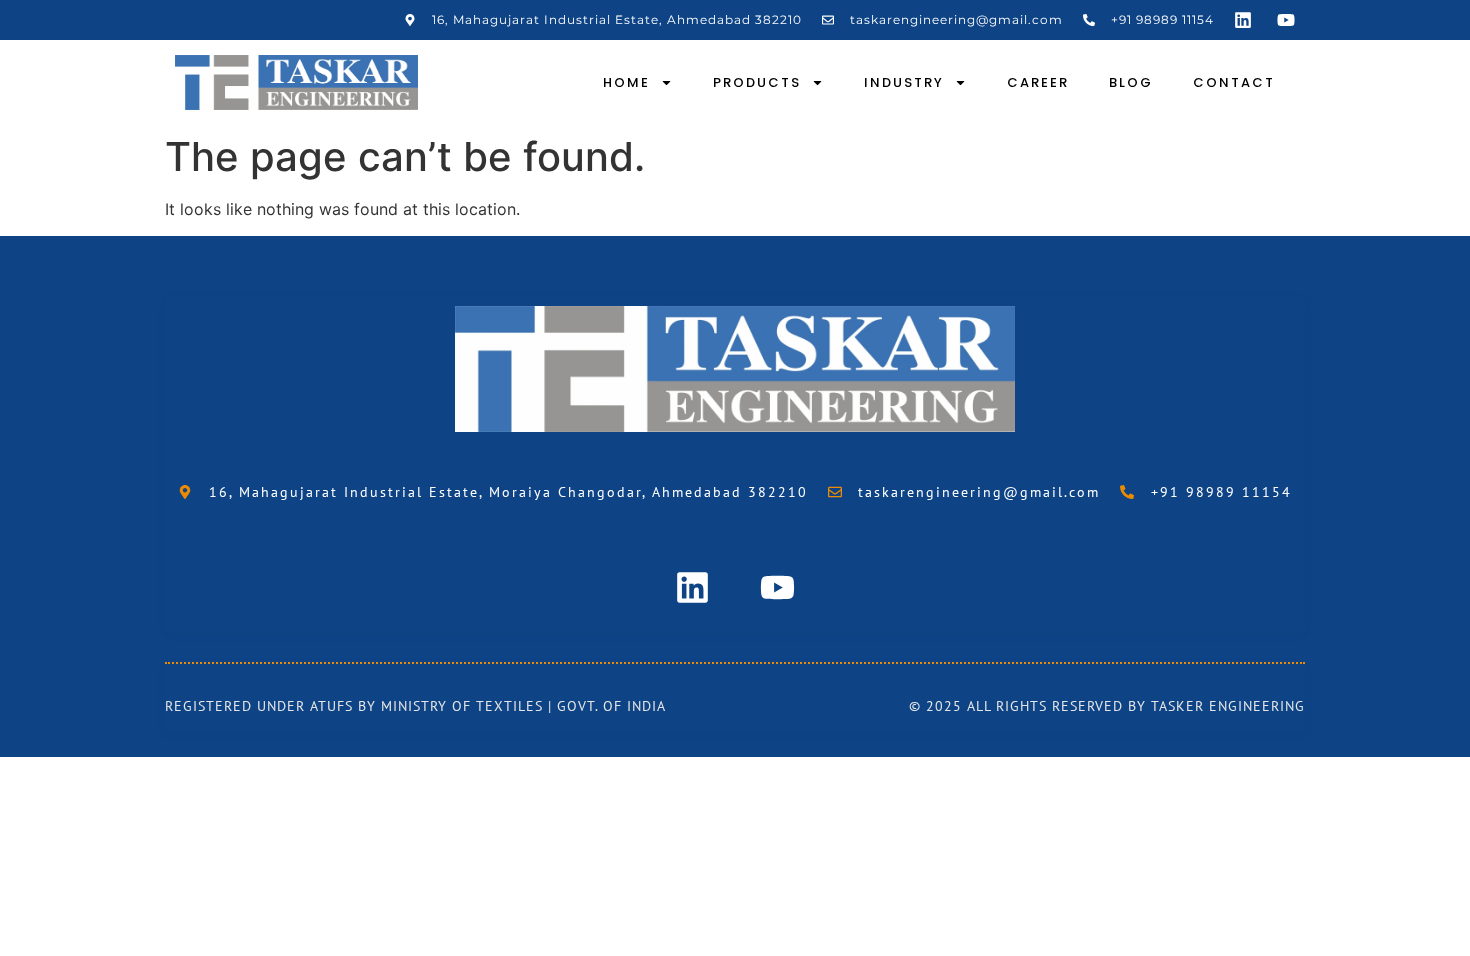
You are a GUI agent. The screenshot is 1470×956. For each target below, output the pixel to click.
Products (757, 82)
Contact (1234, 82)
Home (626, 82)
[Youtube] (1286, 20)
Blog (1131, 82)
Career (1038, 82)
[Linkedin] (1243, 20)
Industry (904, 82)
